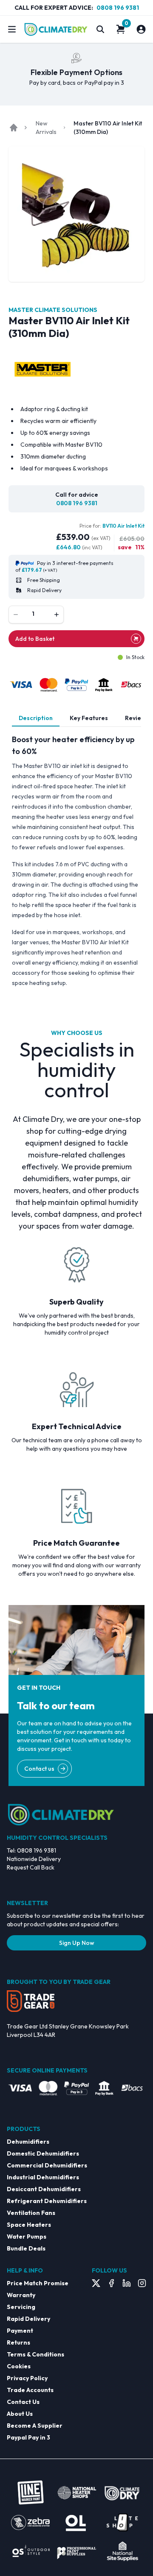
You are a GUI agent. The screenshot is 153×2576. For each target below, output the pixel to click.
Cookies (19, 2366)
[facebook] (111, 2283)
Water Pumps (27, 2237)
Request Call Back (31, 1867)
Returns (18, 2342)
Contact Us (23, 2402)
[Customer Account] (141, 29)
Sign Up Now (77, 1943)
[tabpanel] (76, 861)
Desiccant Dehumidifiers (44, 2189)
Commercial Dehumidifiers (47, 2165)
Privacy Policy (27, 2378)
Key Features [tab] (89, 718)
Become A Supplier (35, 2426)
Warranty (21, 2295)
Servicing (21, 2307)
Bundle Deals (26, 2248)
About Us (20, 2414)
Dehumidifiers (28, 2142)
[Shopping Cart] (121, 29)
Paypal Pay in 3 (28, 2437)
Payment (20, 2331)
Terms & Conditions (35, 2354)
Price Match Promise (38, 2283)
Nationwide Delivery (34, 1859)
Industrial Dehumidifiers (43, 2177)
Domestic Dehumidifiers (43, 2153)
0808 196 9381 (118, 8)
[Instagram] (142, 2283)
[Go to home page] (14, 128)
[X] (96, 2283)
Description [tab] (36, 718)
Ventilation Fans (31, 2213)
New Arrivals (46, 128)
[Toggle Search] (100, 29)
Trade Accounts (30, 2390)
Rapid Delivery (28, 2319)
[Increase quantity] (57, 615)
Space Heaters (29, 2225)
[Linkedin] (127, 2283)
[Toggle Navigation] (12, 29)
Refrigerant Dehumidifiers (47, 2201)
